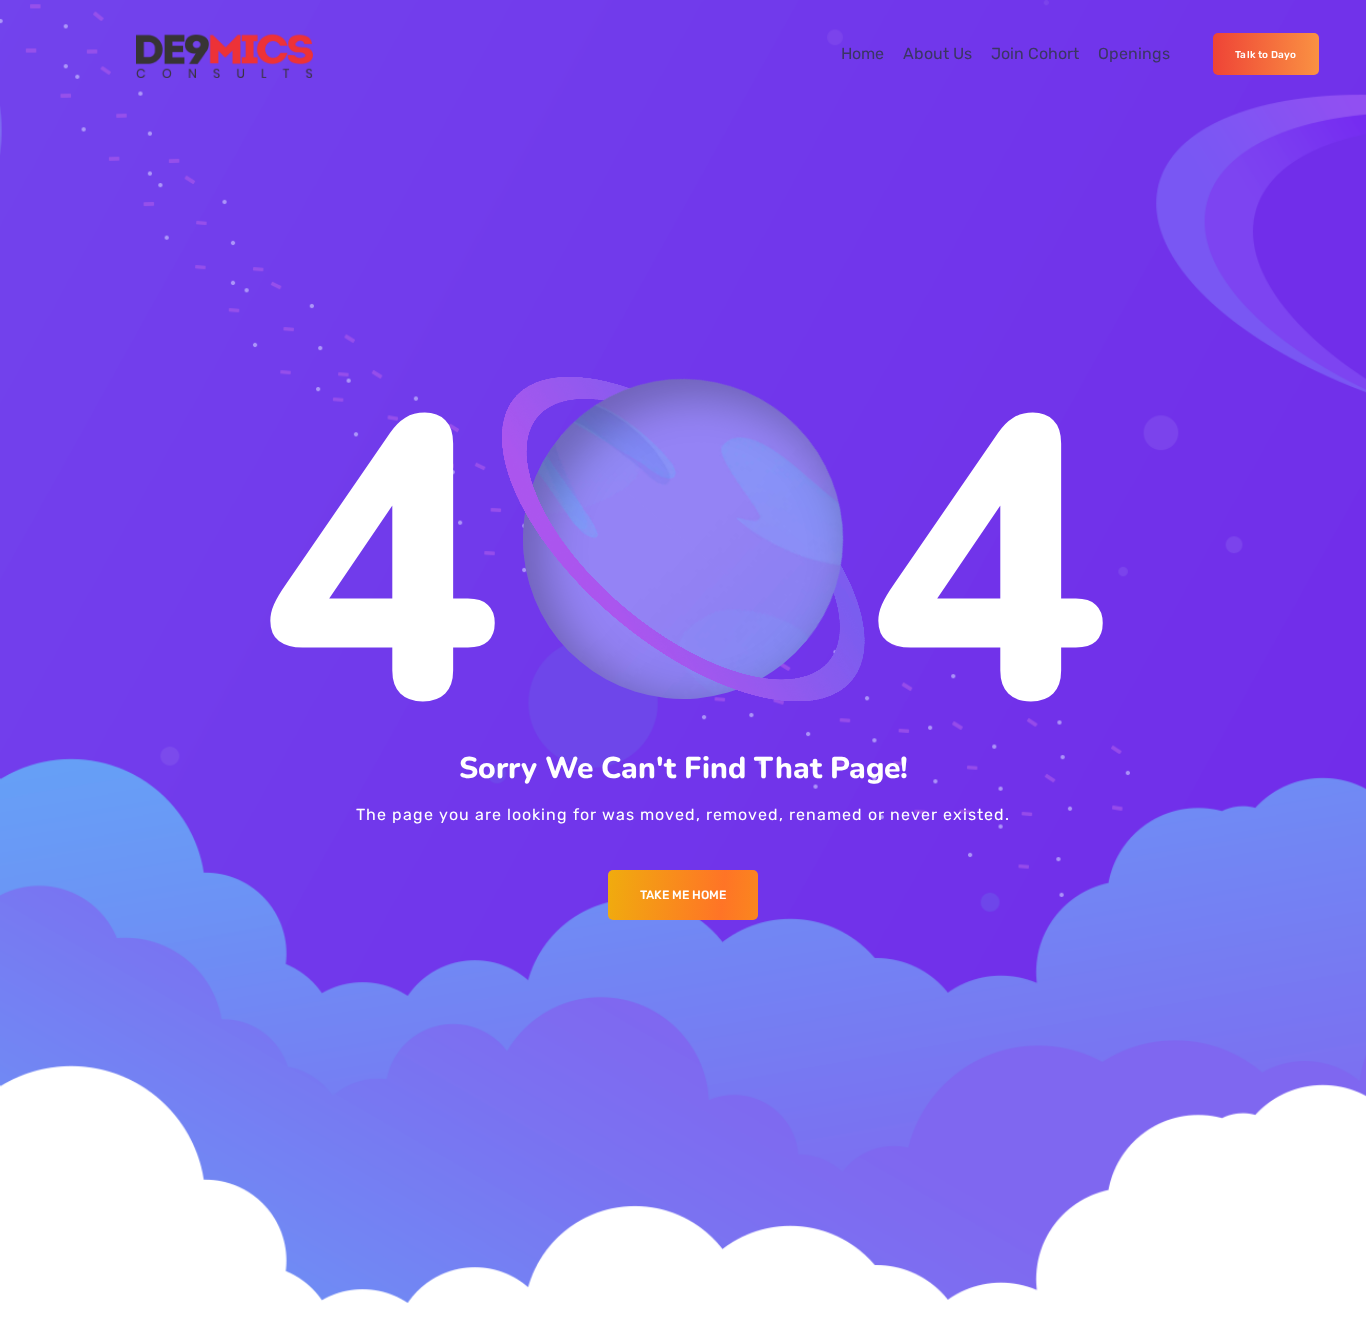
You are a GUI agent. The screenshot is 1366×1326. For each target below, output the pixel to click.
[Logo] (224, 54)
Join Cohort (1035, 53)
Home (862, 53)
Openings (1134, 53)
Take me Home (683, 895)
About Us (937, 53)
